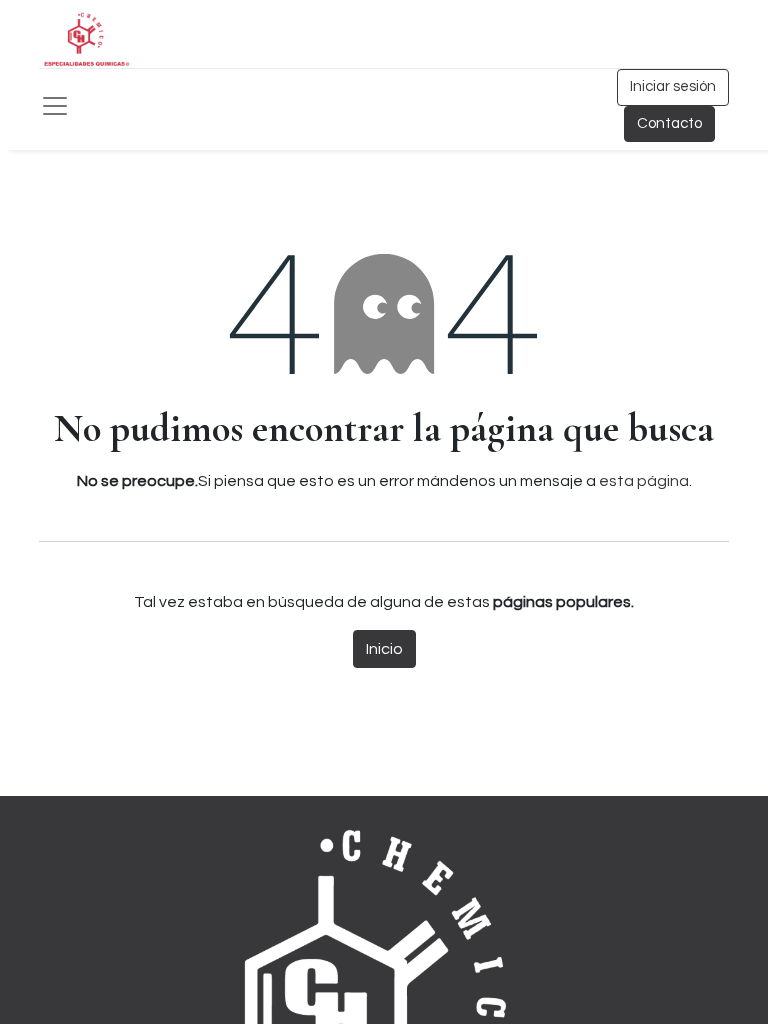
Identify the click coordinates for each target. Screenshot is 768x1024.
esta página (644, 481)
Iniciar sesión (673, 86)
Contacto (669, 123)
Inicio (384, 649)
